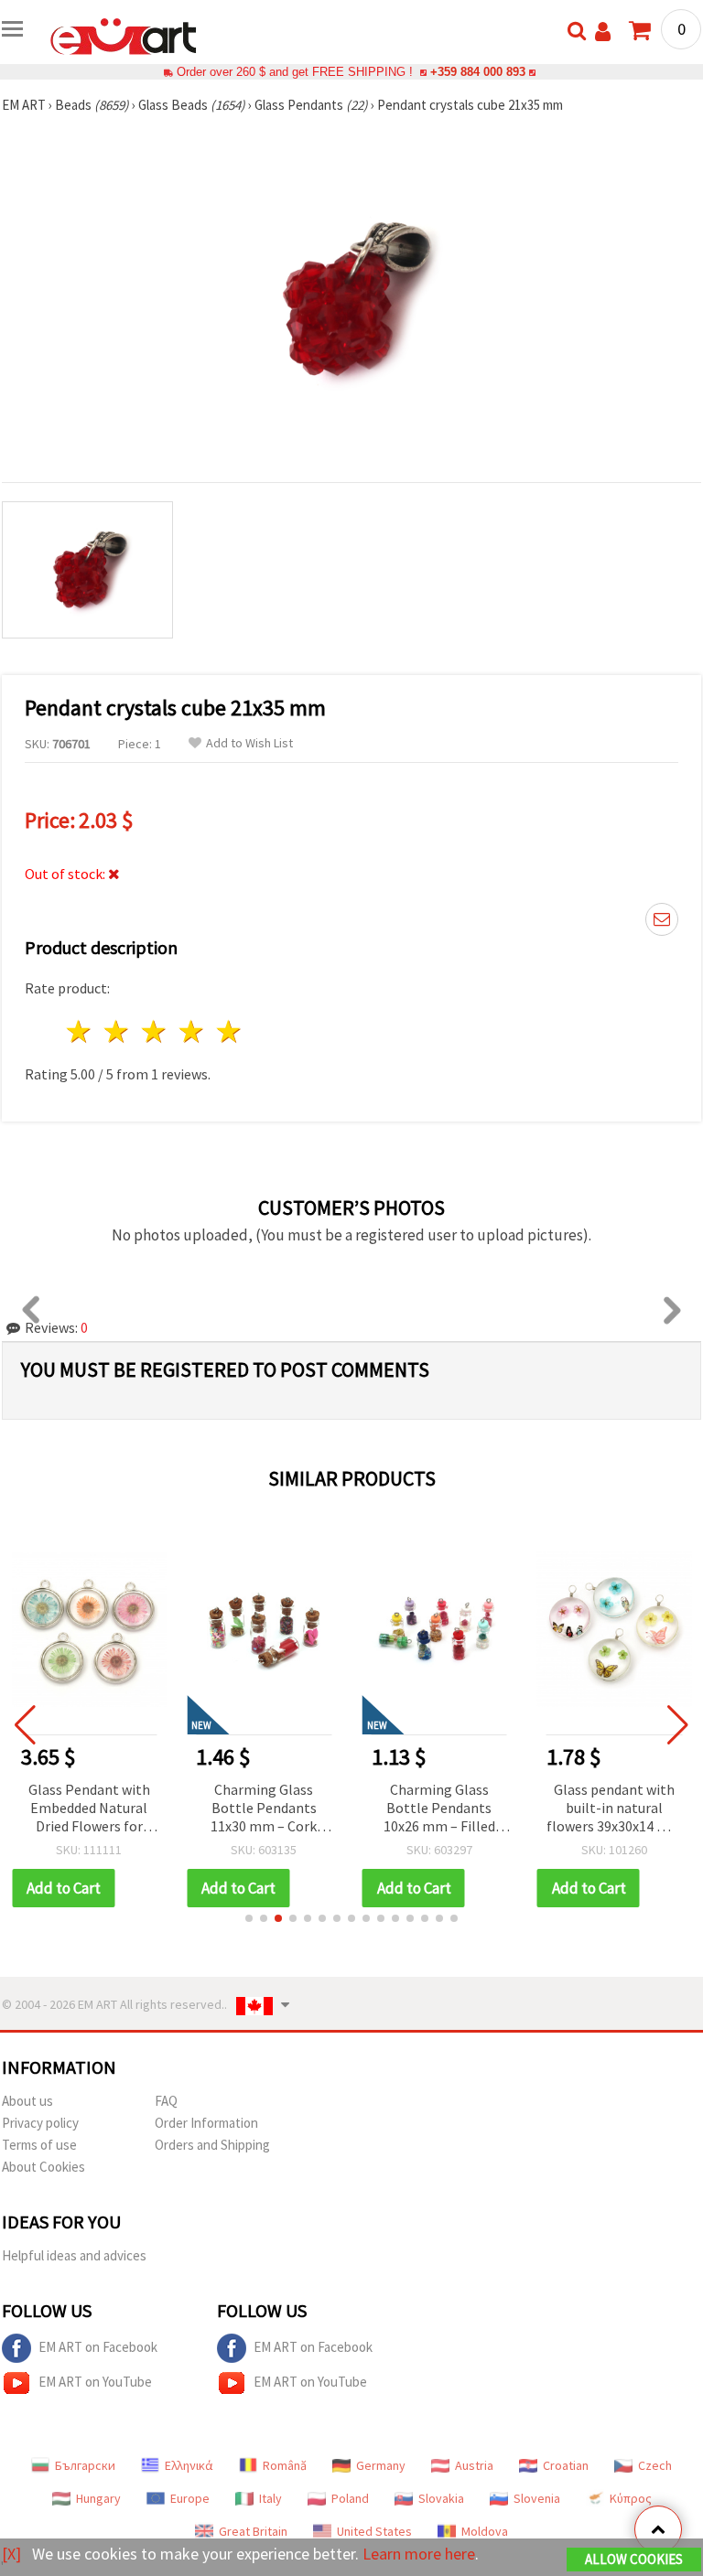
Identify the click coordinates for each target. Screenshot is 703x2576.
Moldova (485, 2531)
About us (27, 2101)
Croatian (566, 2465)
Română (285, 2465)
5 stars (229, 1031)
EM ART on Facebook (98, 2347)
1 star (80, 1031)
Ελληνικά (189, 2465)
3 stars (155, 1031)
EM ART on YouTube (95, 2382)
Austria (474, 2465)
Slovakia (441, 2498)
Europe (190, 2498)
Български (85, 2465)
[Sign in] (603, 32)
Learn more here (419, 2554)
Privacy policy (40, 2123)
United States (374, 2531)
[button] (249, 1918)
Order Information (206, 2123)
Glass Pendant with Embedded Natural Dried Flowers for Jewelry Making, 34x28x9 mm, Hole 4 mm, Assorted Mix (89, 1809)
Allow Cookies (634, 2559)
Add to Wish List (249, 743)
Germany (381, 2465)
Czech (655, 2465)
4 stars (192, 1031)
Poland (350, 2498)
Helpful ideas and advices (74, 2255)
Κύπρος (631, 2498)
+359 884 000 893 (478, 72)
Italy (270, 2498)
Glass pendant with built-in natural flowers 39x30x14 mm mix (614, 1809)
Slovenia (537, 2498)
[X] (11, 2554)
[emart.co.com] (124, 35)
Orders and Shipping (212, 2145)
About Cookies (43, 2167)
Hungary (98, 2498)
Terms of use (39, 2145)
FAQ (166, 2101)
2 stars (118, 1031)
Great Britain (253, 2531)
